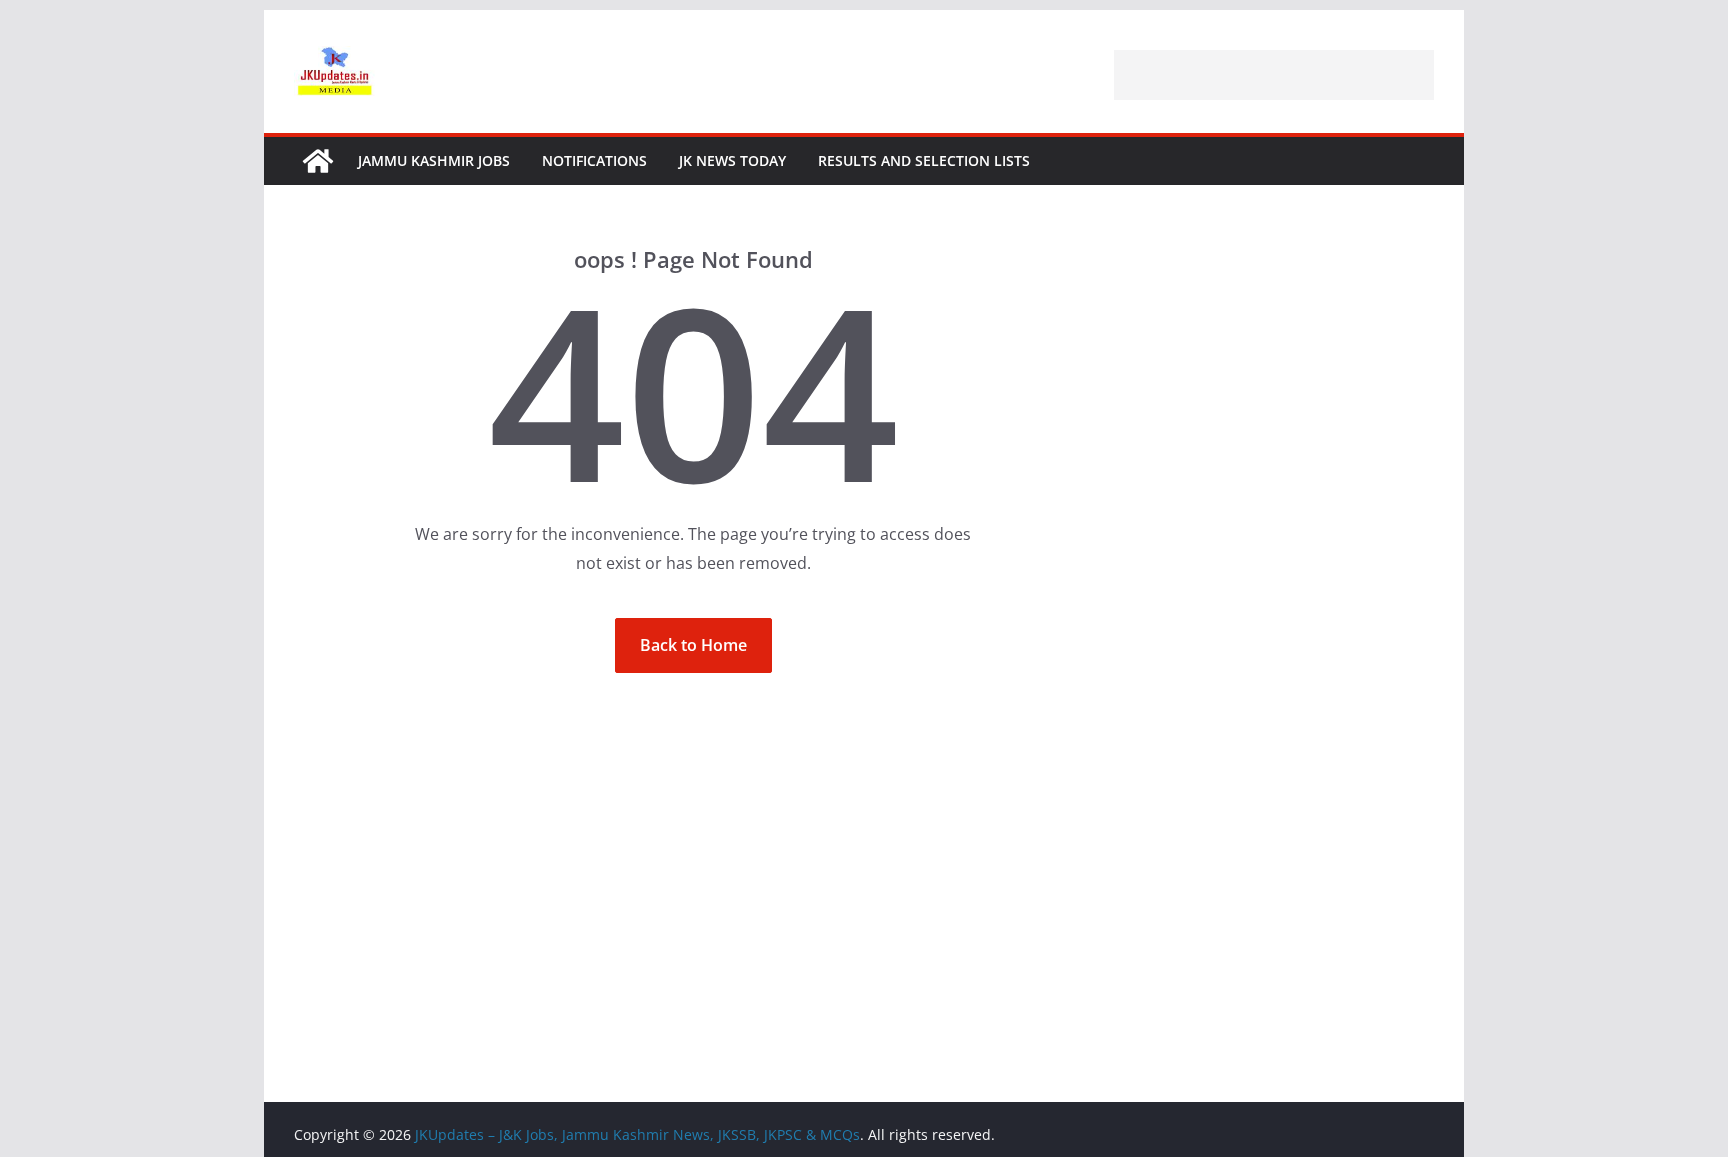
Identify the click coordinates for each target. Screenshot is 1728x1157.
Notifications (594, 160)
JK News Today (732, 160)
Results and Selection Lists (924, 160)
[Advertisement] (1274, 75)
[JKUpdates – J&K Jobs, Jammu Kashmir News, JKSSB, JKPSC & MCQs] (318, 161)
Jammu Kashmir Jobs (434, 160)
